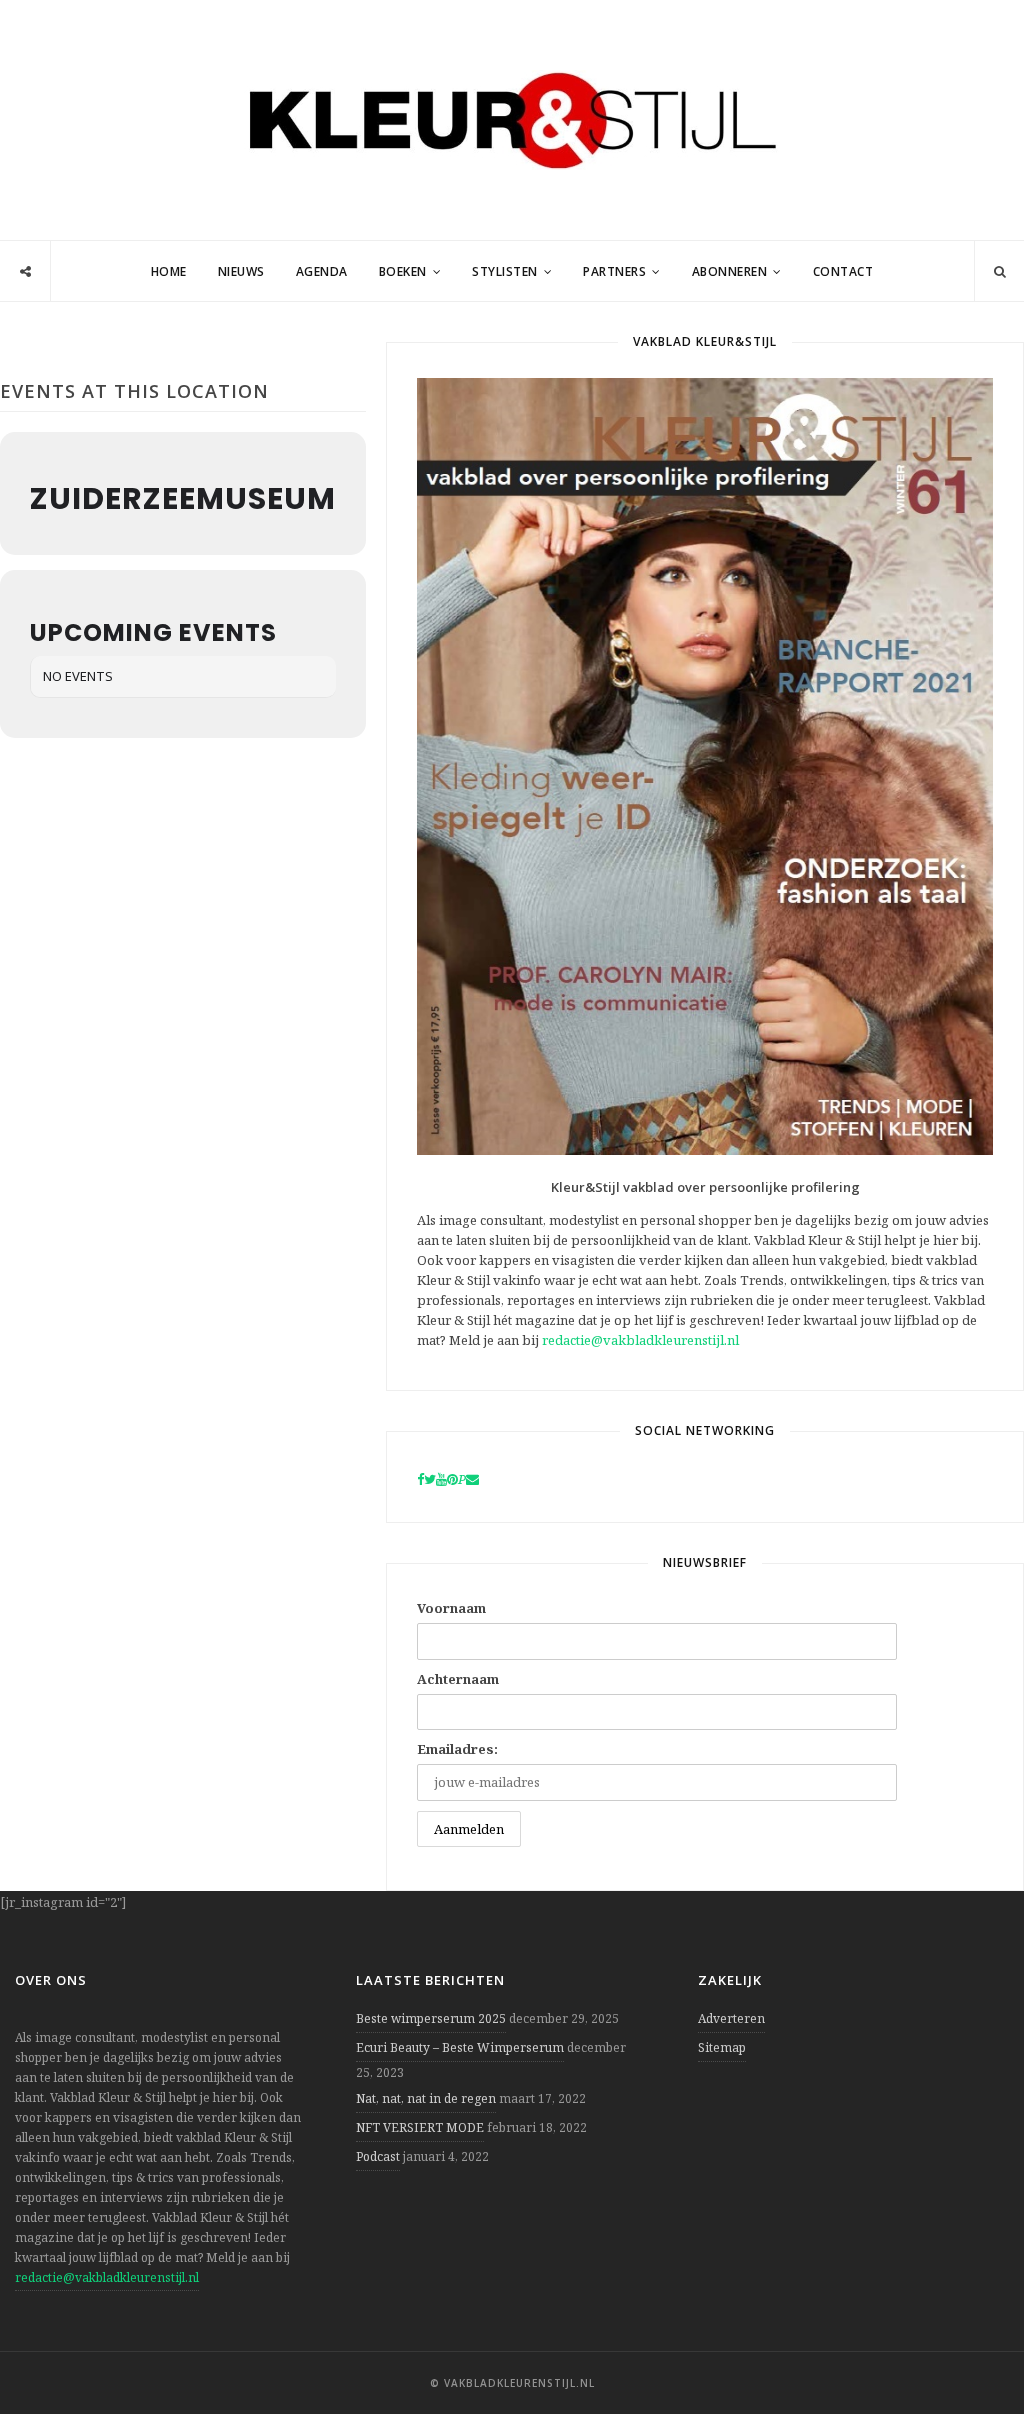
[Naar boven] (974, 2350)
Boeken (403, 271)
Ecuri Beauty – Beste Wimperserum (460, 2047)
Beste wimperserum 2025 (431, 2018)
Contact (843, 271)
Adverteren (731, 2018)
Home (169, 271)
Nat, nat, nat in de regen (426, 2098)
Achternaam (458, 1679)
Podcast (378, 2156)
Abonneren (730, 271)
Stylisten (505, 271)
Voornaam (451, 1608)
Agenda (322, 271)
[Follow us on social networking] (25, 272)
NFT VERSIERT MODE (420, 2127)
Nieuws (241, 271)
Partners (614, 271)
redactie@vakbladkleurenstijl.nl (640, 1340)
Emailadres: (457, 1749)
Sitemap (722, 2047)
